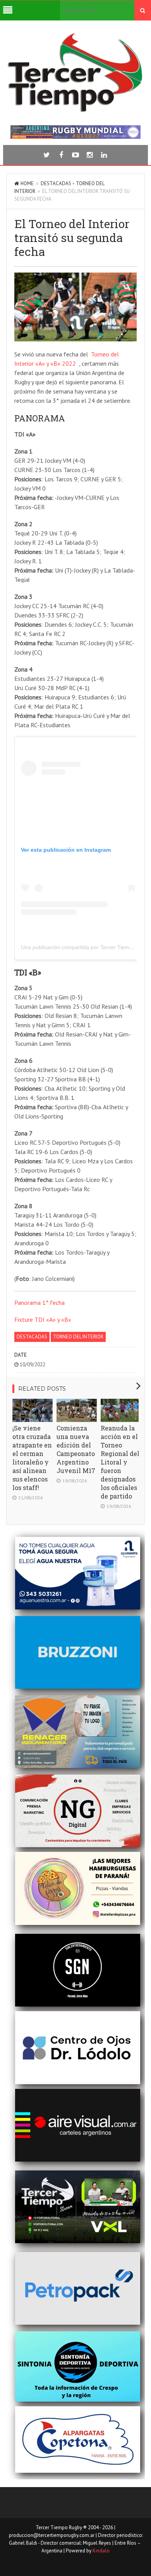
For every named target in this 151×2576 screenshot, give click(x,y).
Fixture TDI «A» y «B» (43, 1320)
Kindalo (101, 2551)
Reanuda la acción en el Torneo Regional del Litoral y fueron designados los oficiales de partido (120, 1462)
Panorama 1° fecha (39, 1302)
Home (27, 183)
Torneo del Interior (78, 1337)
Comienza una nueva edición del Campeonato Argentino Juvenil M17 (76, 1449)
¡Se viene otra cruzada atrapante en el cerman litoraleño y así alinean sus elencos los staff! (32, 1458)
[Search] (143, 10)
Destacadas (56, 183)
